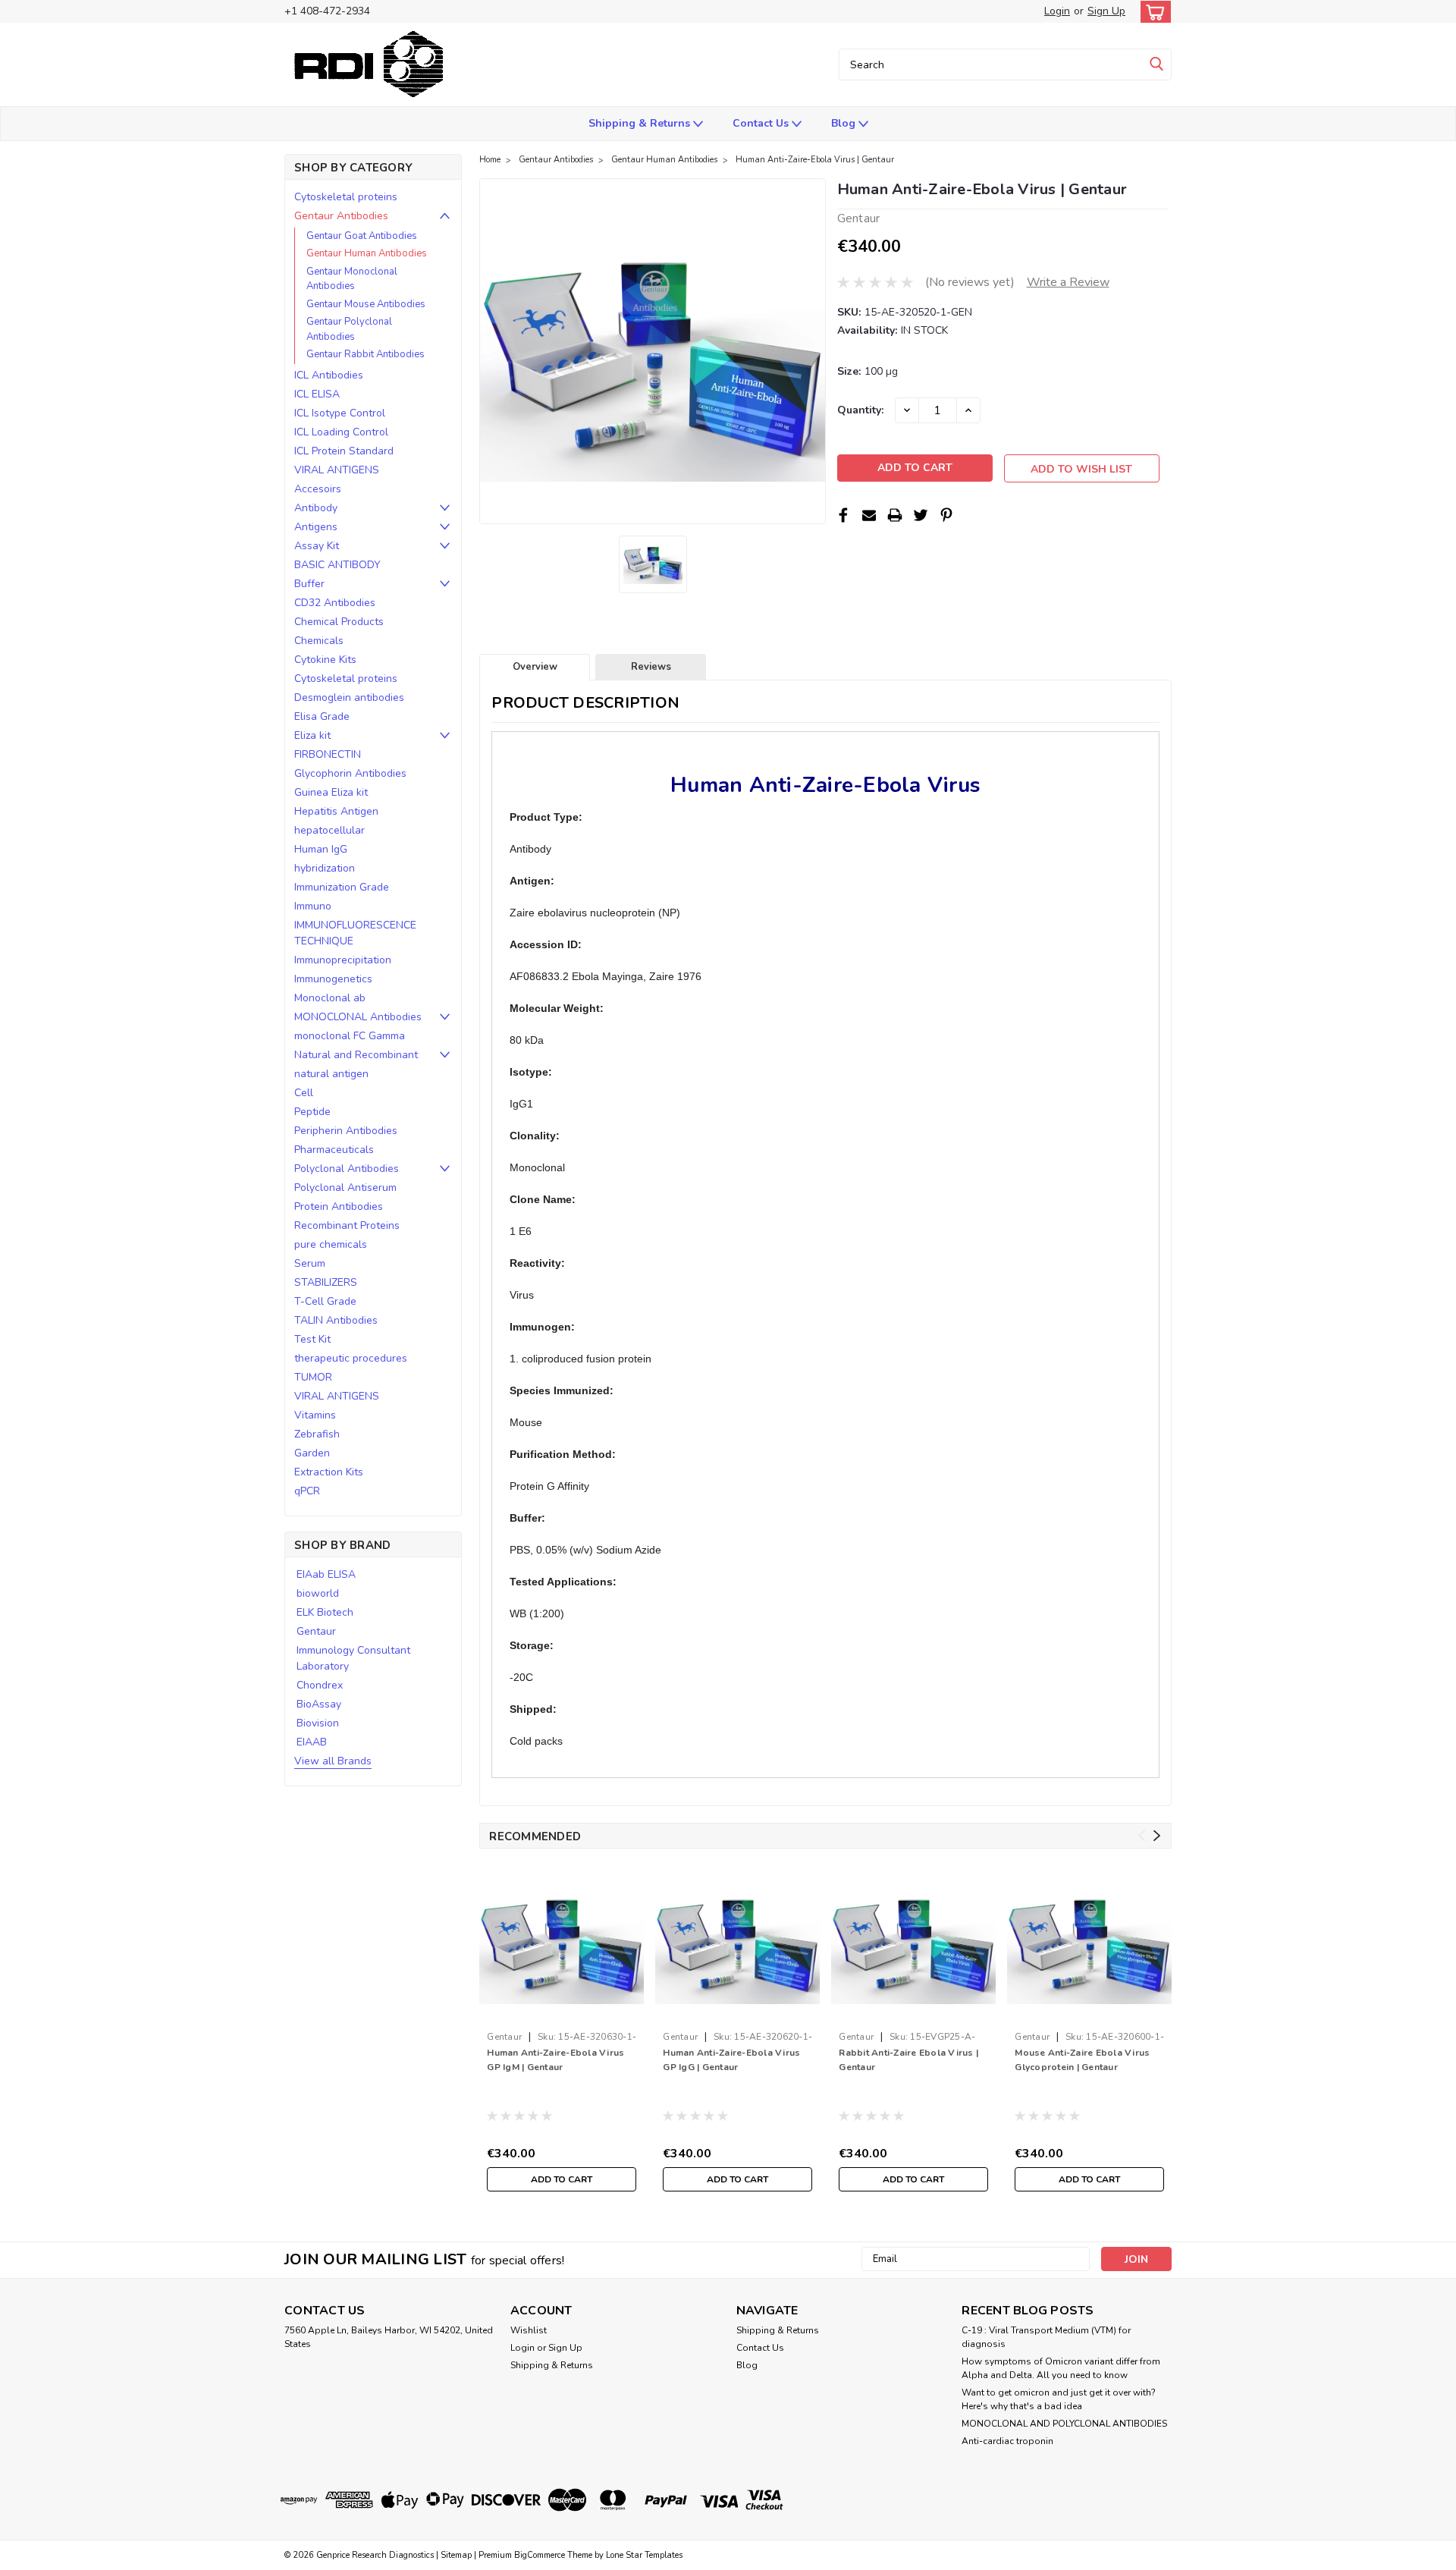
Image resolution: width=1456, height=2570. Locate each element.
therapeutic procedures (351, 1358)
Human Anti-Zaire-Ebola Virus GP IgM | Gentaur (555, 2060)
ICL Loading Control (341, 432)
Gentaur (316, 1631)
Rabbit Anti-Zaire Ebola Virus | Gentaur (908, 2060)
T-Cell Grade (325, 1301)
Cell (304, 1093)
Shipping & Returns (641, 123)
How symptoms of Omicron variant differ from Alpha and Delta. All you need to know (1061, 2368)
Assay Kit (317, 546)
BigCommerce (540, 2555)
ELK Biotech (325, 1612)
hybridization (325, 868)
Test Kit (312, 1339)
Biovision (318, 1723)
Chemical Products (339, 622)
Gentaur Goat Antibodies (362, 236)
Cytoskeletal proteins (346, 197)
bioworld (318, 1593)
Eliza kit (312, 735)
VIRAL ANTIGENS (337, 470)
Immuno (313, 906)
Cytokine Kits (325, 660)
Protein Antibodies (339, 1206)
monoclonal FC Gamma (350, 1036)
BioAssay (319, 1704)
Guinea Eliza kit (331, 792)
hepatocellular (329, 830)
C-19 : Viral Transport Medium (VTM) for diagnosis (1046, 2337)
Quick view (562, 2013)
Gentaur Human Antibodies (367, 253)
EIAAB (312, 1742)
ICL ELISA (317, 394)
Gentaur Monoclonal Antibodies (352, 279)
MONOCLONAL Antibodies (358, 1017)
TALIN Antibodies (336, 1320)
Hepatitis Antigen (336, 811)
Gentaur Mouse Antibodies (366, 304)
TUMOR (313, 1377)
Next (1157, 1836)
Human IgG (321, 849)
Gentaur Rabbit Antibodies (366, 354)
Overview (535, 667)
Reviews (651, 667)
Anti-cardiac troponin (1007, 2441)
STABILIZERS (326, 1282)
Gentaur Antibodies (341, 216)
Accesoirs (318, 489)
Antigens (316, 527)
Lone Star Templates (644, 2555)
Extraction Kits (329, 1472)
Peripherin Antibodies (346, 1131)
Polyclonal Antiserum (345, 1188)
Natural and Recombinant (356, 1055)
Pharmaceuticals (334, 1150)
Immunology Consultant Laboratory (353, 1658)
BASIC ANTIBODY (337, 565)
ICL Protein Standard (344, 451)
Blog (845, 123)
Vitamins (315, 1415)
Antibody (316, 508)
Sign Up (1106, 11)
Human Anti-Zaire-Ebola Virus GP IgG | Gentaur (731, 2060)
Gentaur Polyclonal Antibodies (349, 329)
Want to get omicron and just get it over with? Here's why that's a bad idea (1059, 2399)
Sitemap (456, 2555)
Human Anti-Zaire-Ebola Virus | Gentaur (815, 160)
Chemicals (319, 641)
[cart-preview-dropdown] (1152, 12)
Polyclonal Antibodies (347, 1169)
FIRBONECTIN (328, 754)
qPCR (307, 1491)
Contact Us (762, 123)
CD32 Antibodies (335, 603)
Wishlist (529, 2330)
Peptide (312, 1112)
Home (490, 160)
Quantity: (860, 410)
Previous (1142, 1836)
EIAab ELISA (326, 1574)
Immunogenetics (333, 979)
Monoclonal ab (330, 998)
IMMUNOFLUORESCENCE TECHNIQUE (355, 933)
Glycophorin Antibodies (350, 773)
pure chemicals (331, 1244)
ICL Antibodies (329, 375)
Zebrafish (317, 1434)
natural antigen (331, 1074)
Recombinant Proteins (347, 1225)
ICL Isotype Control (340, 413)
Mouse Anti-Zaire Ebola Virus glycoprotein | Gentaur (1082, 2060)
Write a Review (1068, 282)
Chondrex (320, 1685)
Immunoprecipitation (343, 960)
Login (1057, 11)
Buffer (309, 584)
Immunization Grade (342, 887)
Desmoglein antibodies (349, 697)
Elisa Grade (322, 716)
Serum (310, 1263)
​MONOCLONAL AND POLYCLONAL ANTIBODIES (1064, 2424)
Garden (312, 1453)
